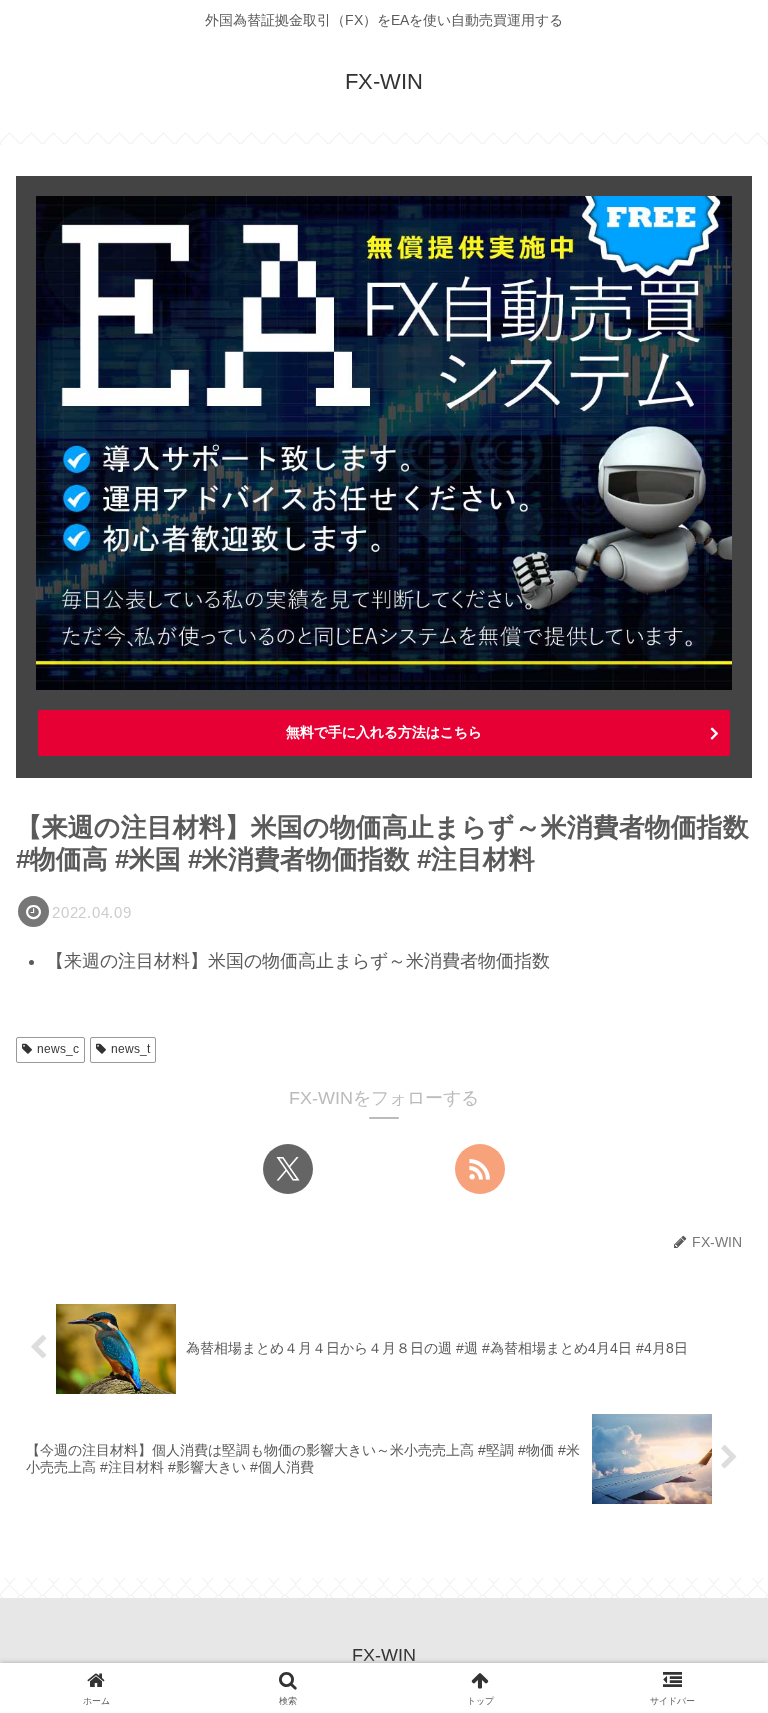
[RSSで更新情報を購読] (480, 1169)
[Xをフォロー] (288, 1169)
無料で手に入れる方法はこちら (384, 732)
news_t (130, 1049)
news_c (58, 1049)
